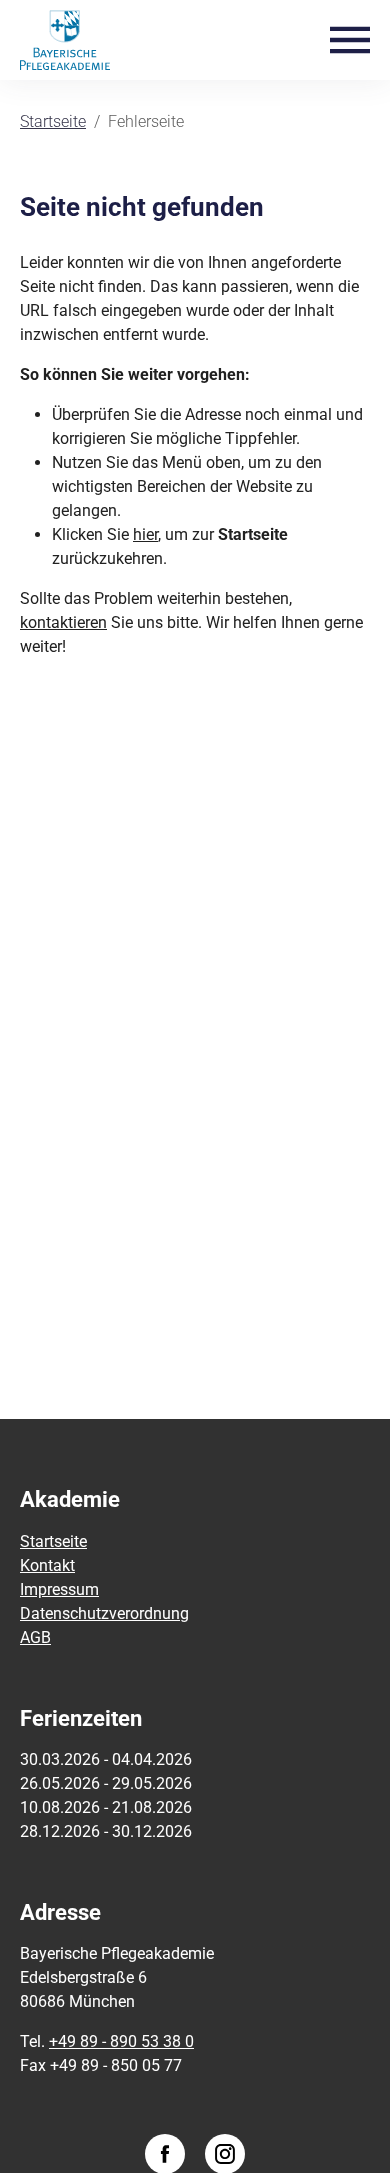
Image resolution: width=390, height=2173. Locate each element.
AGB (35, 1637)
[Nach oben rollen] (346, 2129)
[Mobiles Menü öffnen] (350, 38)
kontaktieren (63, 622)
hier (145, 534)
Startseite (53, 1541)
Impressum (59, 1589)
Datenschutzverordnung (104, 1613)
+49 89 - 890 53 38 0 (121, 2041)
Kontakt (47, 1565)
